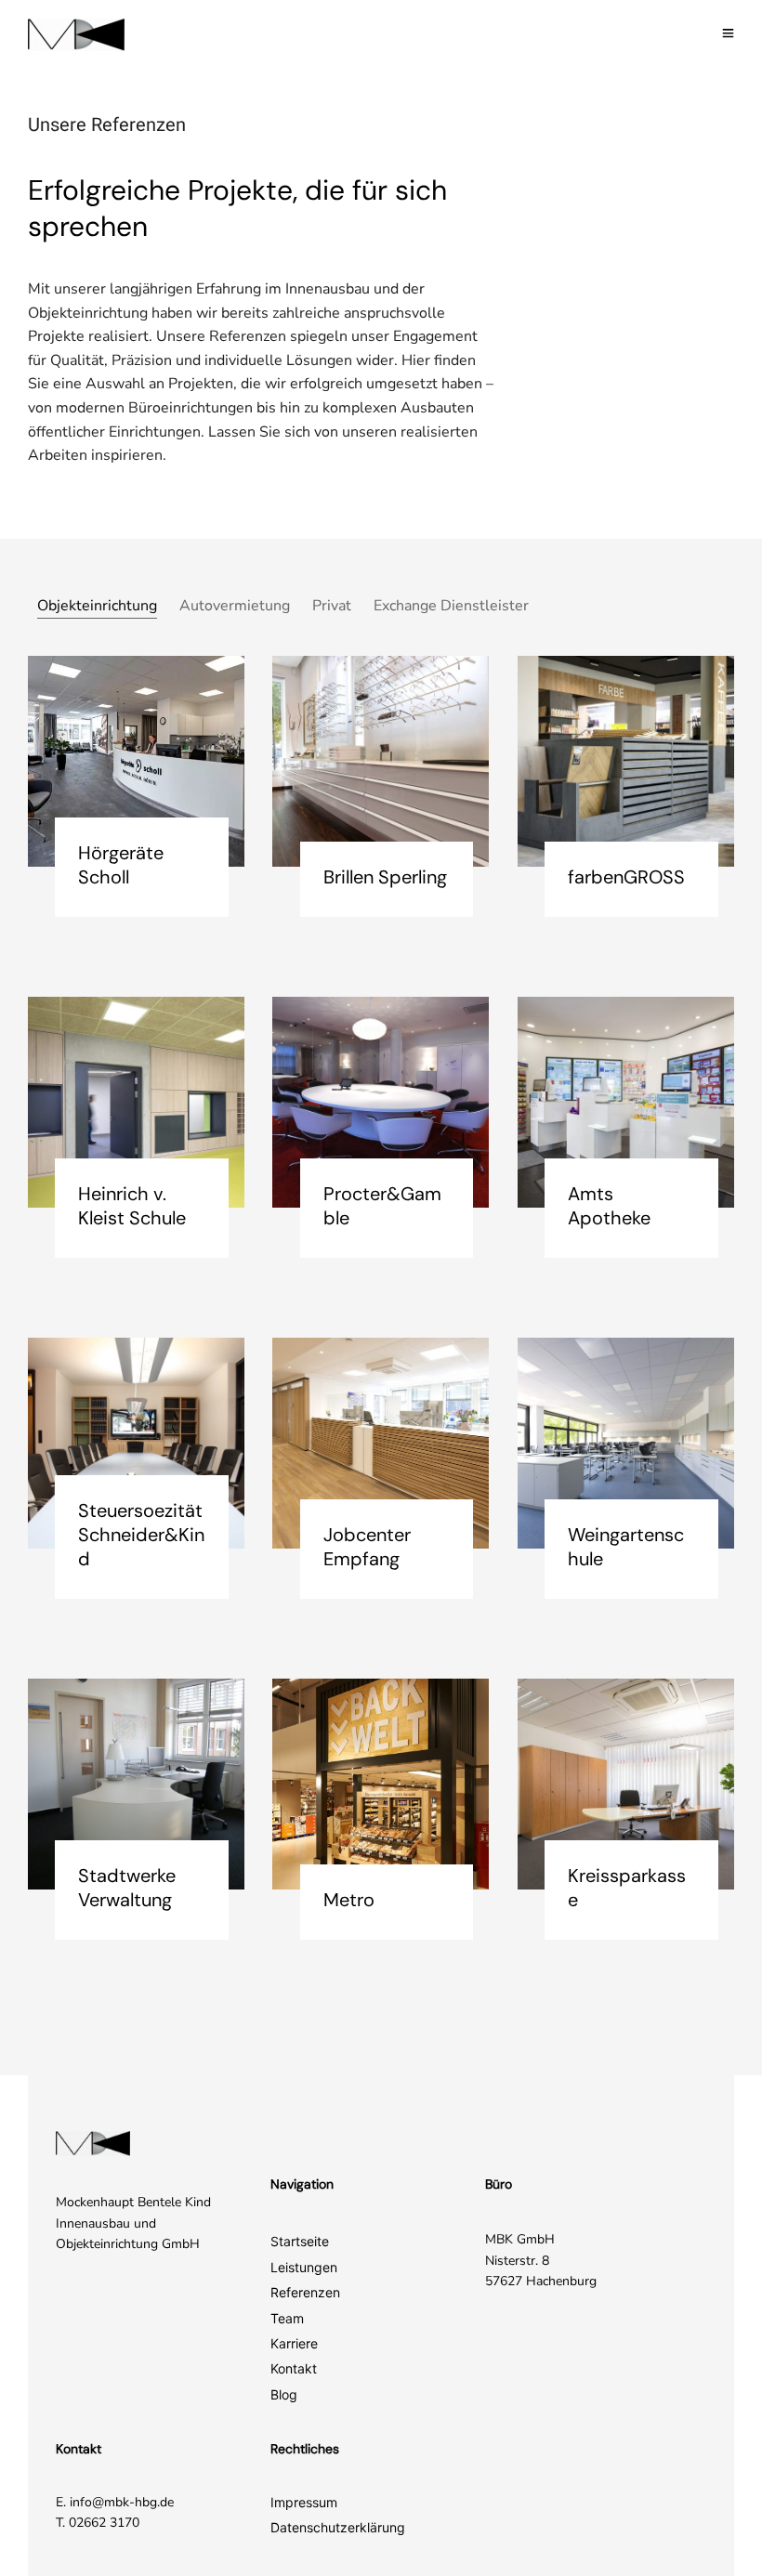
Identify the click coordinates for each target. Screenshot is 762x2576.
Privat (332, 606)
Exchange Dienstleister (451, 606)
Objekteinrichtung (97, 606)
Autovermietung (235, 606)
